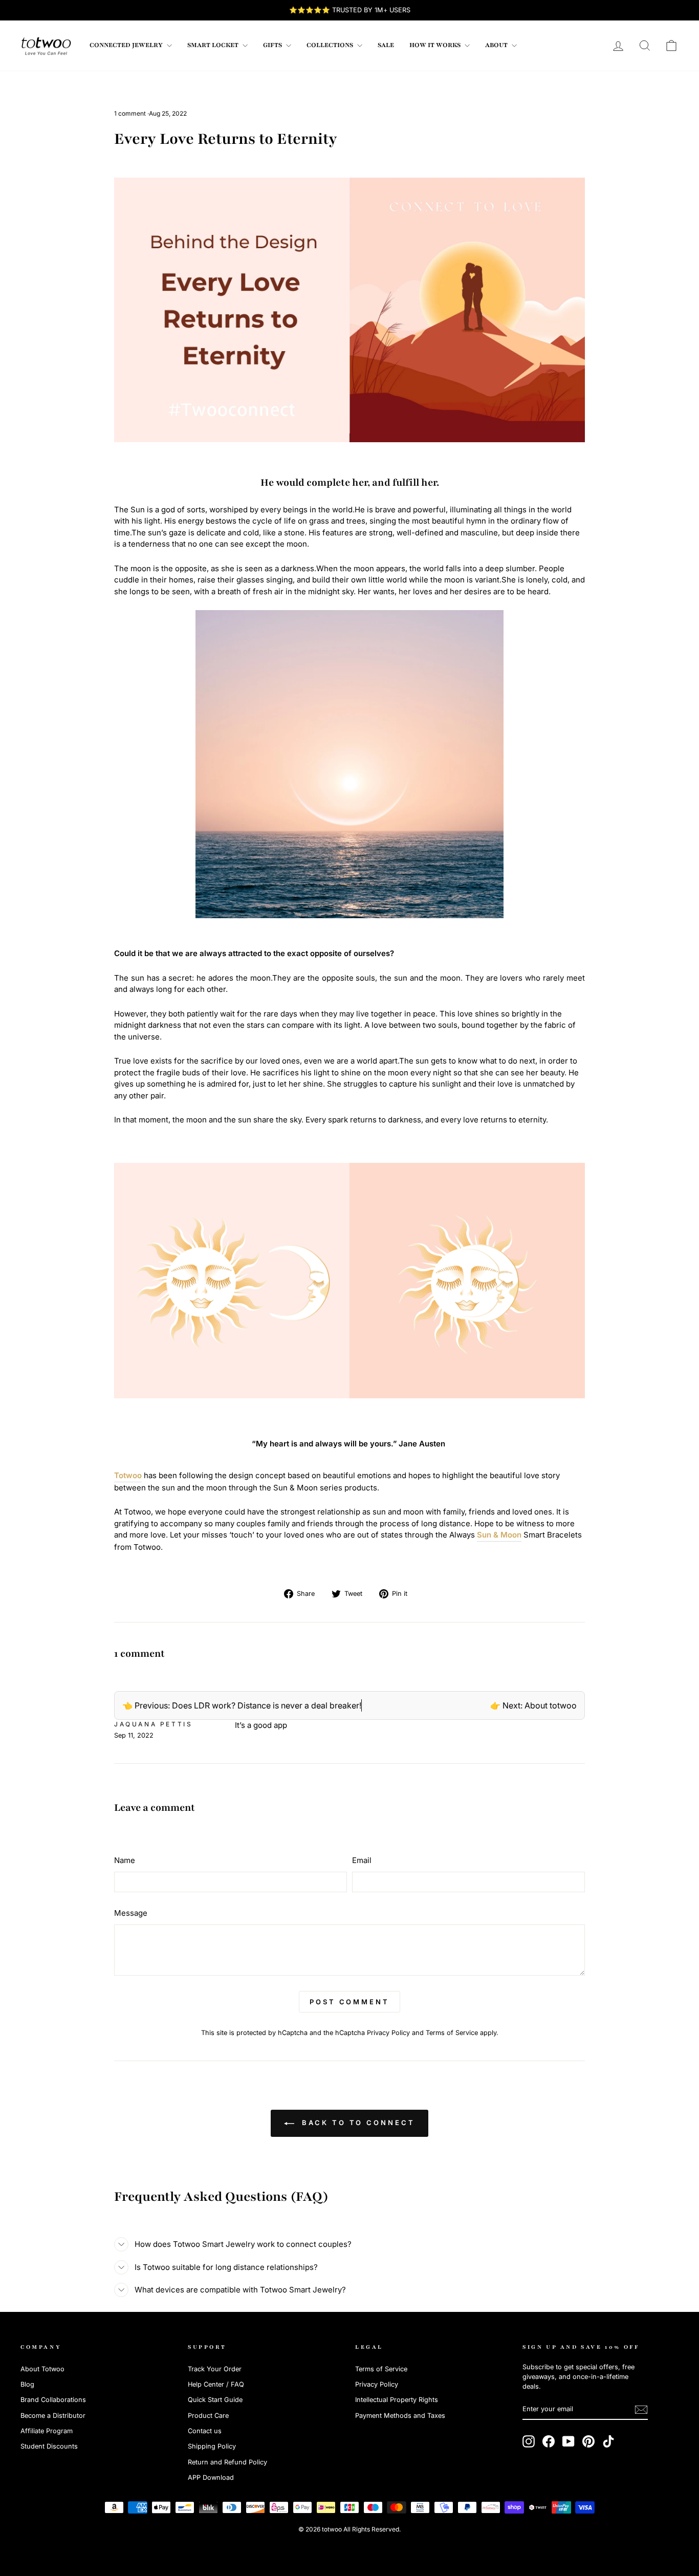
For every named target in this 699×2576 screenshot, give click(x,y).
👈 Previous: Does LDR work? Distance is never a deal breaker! (242, 1705)
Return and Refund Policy (227, 2462)
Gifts (273, 45)
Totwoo (128, 1475)
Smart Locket (214, 45)
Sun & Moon (499, 1535)
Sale (386, 45)
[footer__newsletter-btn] (641, 2410)
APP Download (211, 2477)
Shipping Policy (212, 2446)
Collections (331, 45)
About (497, 45)
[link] (46, 46)
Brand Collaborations (53, 2400)
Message (131, 1913)
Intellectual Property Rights (397, 2400)
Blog (27, 2384)
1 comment (131, 113)
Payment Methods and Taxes (400, 2416)
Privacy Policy (388, 2033)
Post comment (349, 2002)
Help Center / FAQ (216, 2384)
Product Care (208, 2416)
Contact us (205, 2431)
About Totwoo (42, 2369)
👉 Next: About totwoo (533, 1705)
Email (362, 1860)
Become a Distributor (53, 2416)
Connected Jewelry (127, 45)
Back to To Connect (356, 2123)
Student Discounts (49, 2446)
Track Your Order (215, 2369)
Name (125, 1860)
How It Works (436, 45)
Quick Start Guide (215, 2400)
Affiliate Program (47, 2431)
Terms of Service (452, 2033)
